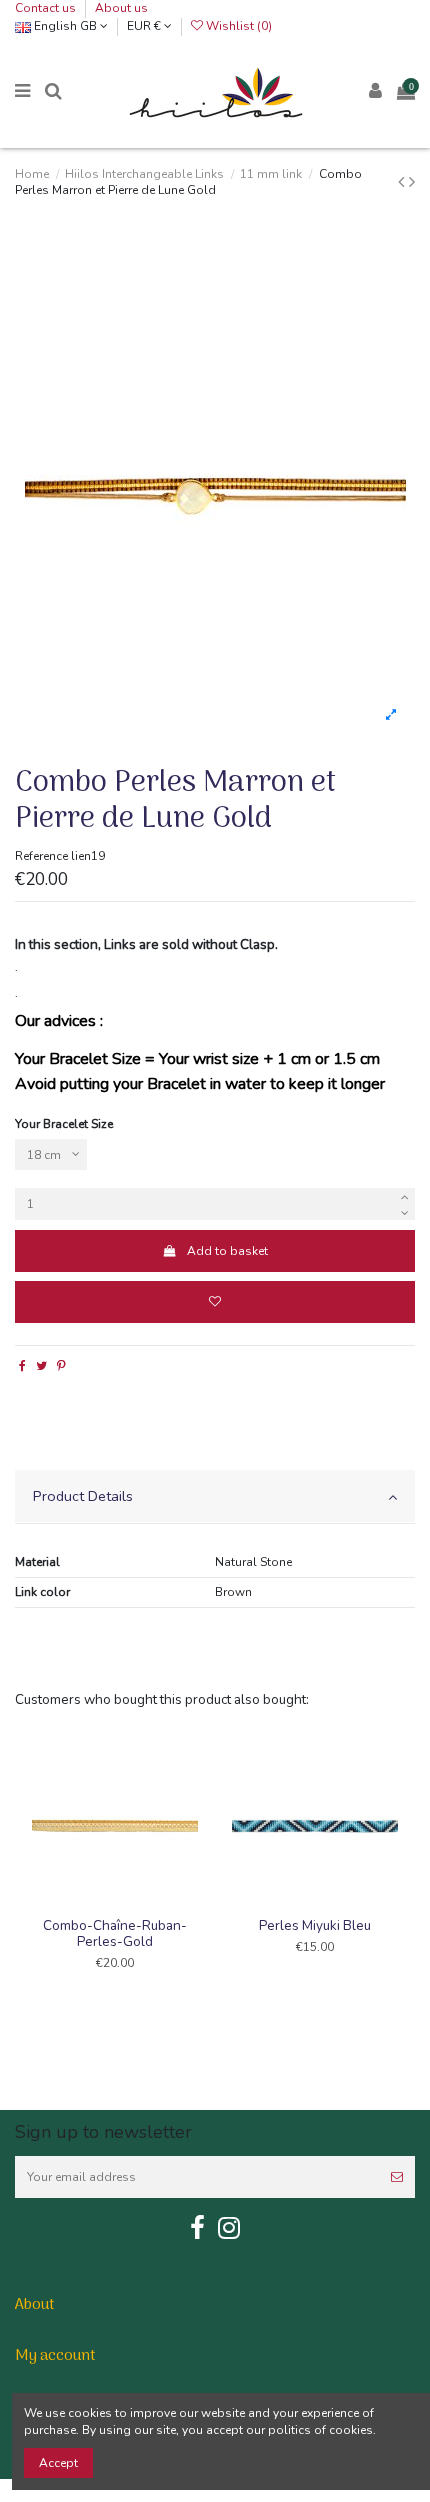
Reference (41, 856)
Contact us (47, 8)
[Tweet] (41, 1366)
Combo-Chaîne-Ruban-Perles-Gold (115, 1933)
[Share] (22, 1366)
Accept (58, 2463)
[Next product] (412, 182)
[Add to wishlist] (215, 1302)
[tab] (215, 1497)
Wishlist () (237, 26)
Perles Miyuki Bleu (315, 1925)
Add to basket (227, 1251)
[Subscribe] (397, 2177)
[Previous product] (403, 182)
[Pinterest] (61, 1366)
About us (121, 8)
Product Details (83, 1496)
